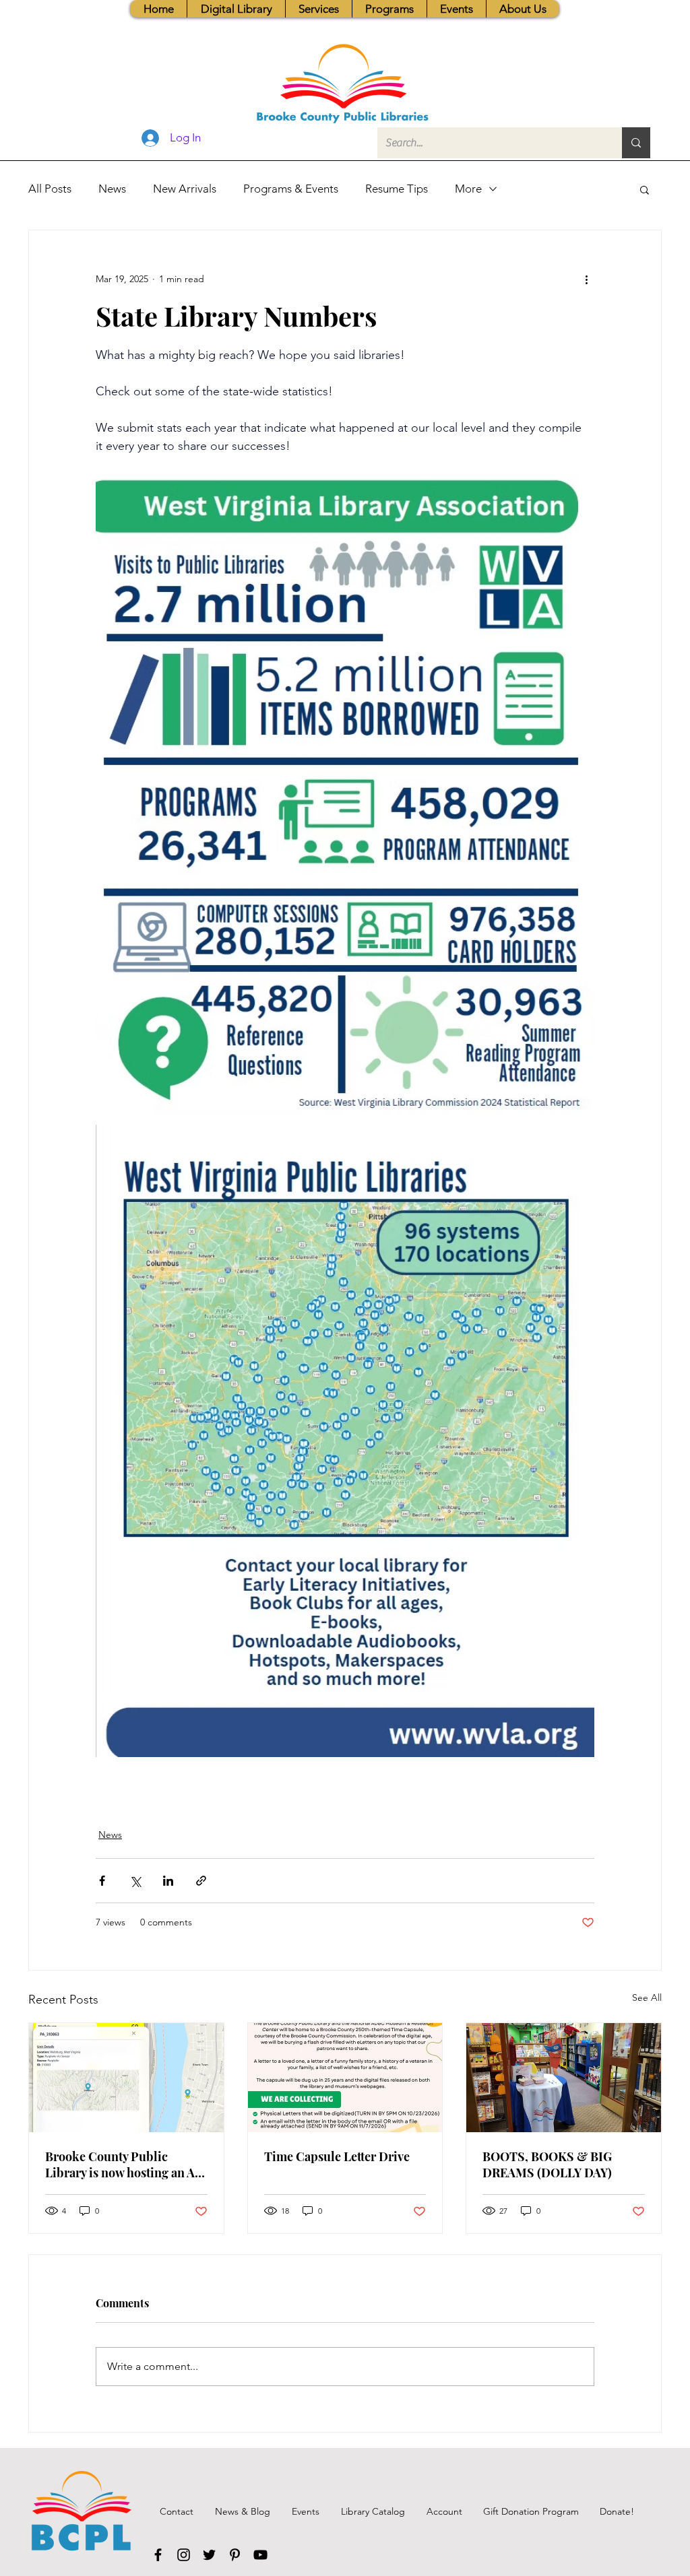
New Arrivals (185, 189)
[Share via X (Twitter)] (135, 1881)
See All (647, 1997)
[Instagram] (184, 2555)
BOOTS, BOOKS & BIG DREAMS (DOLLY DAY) (547, 2165)
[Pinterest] (235, 2555)
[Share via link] (201, 1881)
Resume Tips (397, 189)
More (468, 189)
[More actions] (586, 279)
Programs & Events (291, 189)
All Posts (50, 189)
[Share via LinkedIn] (168, 1881)
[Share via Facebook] (102, 1881)
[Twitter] (209, 2555)
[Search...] (636, 143)
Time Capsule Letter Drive (337, 2156)
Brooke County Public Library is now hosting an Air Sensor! (125, 2165)
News (112, 189)
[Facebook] (158, 2555)
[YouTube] (260, 2555)
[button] (318, 9)
